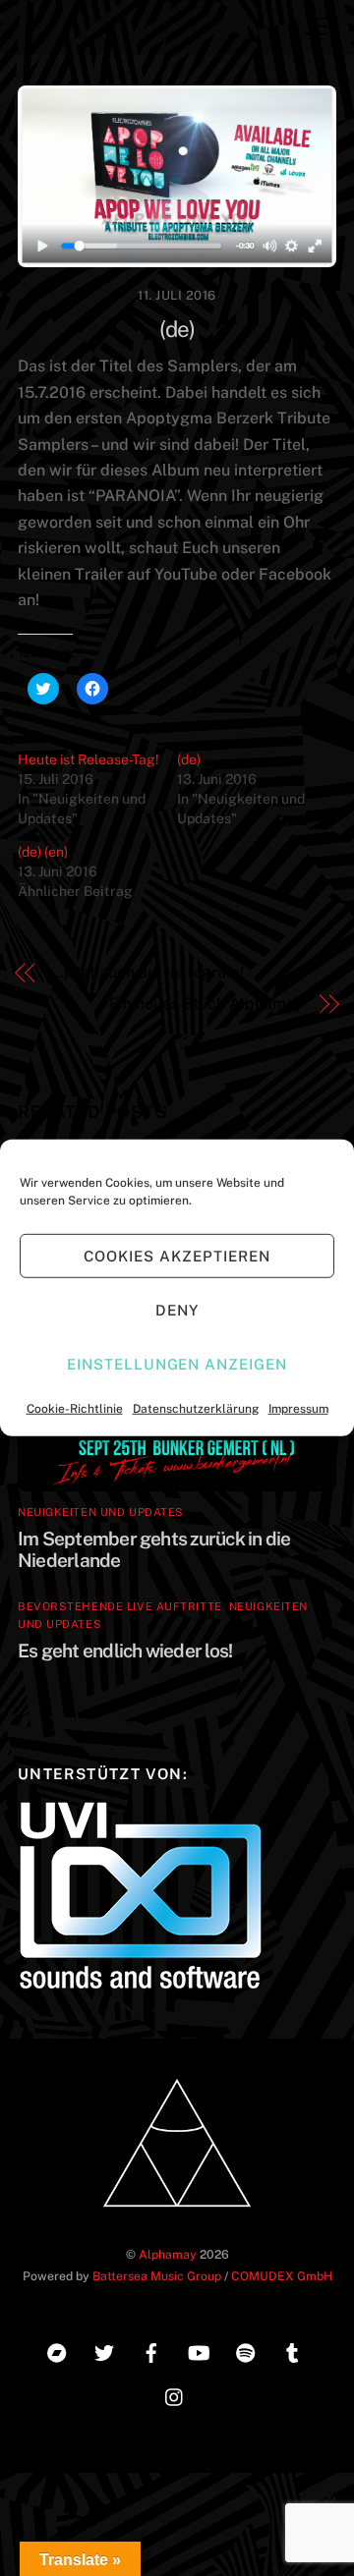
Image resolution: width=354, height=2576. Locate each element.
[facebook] (151, 2350)
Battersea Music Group (157, 2276)
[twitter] (104, 2350)
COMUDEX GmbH (282, 2276)
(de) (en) (43, 852)
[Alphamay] (177, 2213)
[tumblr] (293, 2350)
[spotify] (246, 2350)
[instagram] (175, 2394)
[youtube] (199, 2350)
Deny (177, 1309)
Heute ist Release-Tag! (88, 759)
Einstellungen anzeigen (177, 1363)
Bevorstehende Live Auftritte (120, 1606)
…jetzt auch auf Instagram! (147, 972)
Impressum (298, 1409)
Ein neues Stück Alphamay (206, 1004)
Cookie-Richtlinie (75, 1409)
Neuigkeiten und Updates (101, 1512)
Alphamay (168, 2254)
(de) (177, 329)
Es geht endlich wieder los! (125, 1651)
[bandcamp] (57, 2350)
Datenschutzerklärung (196, 1409)
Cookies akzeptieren (177, 1255)
